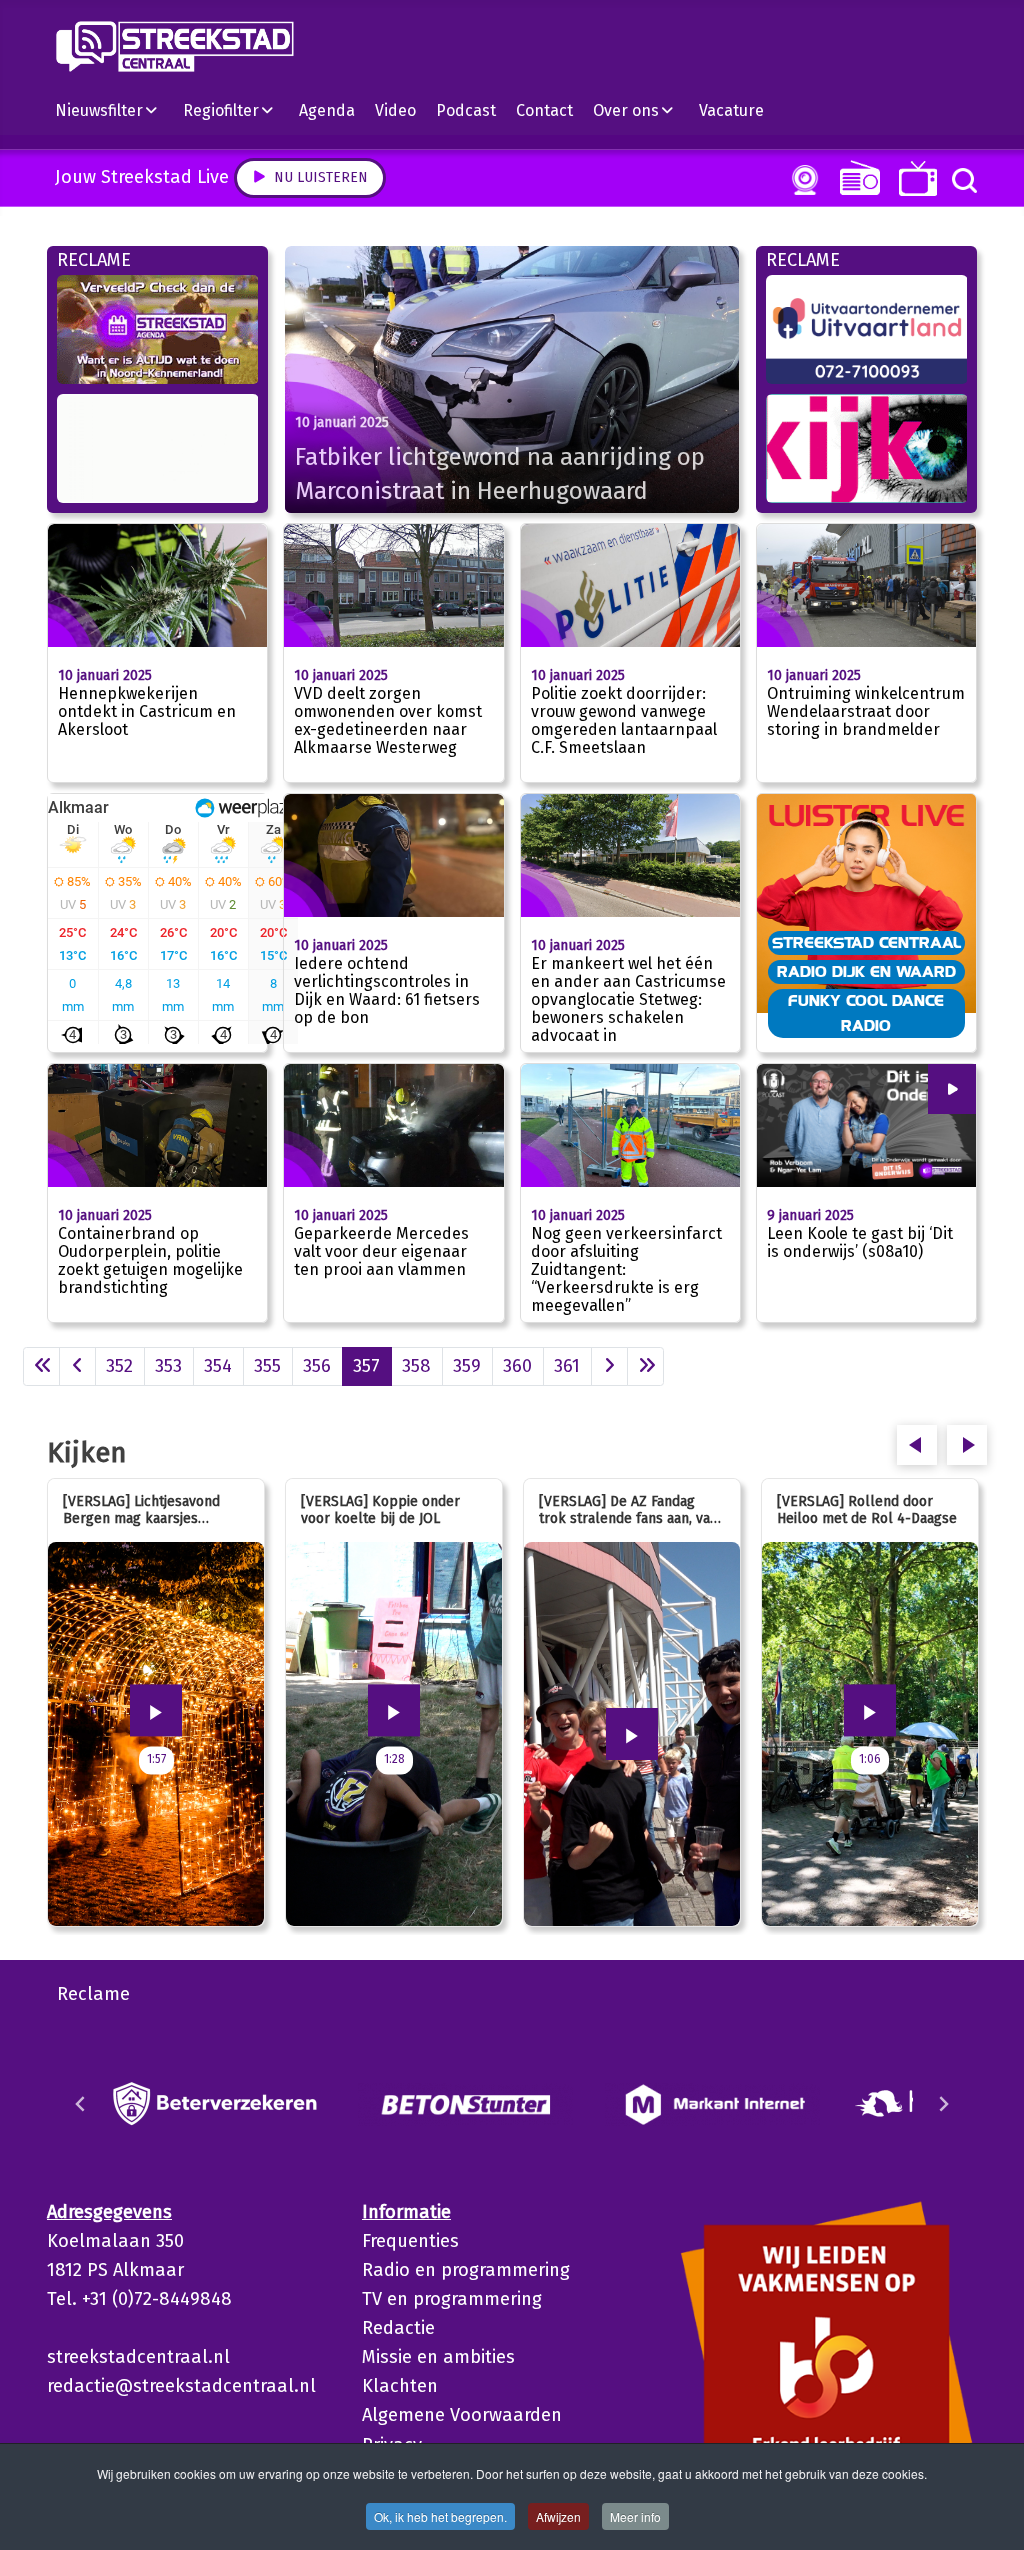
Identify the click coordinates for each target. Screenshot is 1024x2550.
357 (366, 1366)
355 (267, 1366)
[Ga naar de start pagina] (41, 1366)
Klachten (400, 2386)
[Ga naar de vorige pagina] (77, 1366)
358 (416, 1366)
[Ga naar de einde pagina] (645, 1366)
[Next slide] (943, 2104)
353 (168, 1366)
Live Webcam (801, 180)
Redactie (398, 2328)
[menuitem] (114, 110)
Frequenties (410, 2241)
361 (567, 1366)
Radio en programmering (466, 2270)
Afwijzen (558, 2516)
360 (517, 1366)
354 (218, 1366)
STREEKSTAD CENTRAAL (866, 942)
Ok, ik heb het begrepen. (440, 2516)
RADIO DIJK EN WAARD (866, 971)
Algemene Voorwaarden (462, 2415)
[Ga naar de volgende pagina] (609, 1366)
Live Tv (914, 178)
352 (119, 1366)
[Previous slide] (81, 2104)
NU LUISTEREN (855, 177)
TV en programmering (452, 2299)
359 (467, 1366)
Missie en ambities (438, 2357)
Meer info (635, 2516)
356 (317, 1366)
